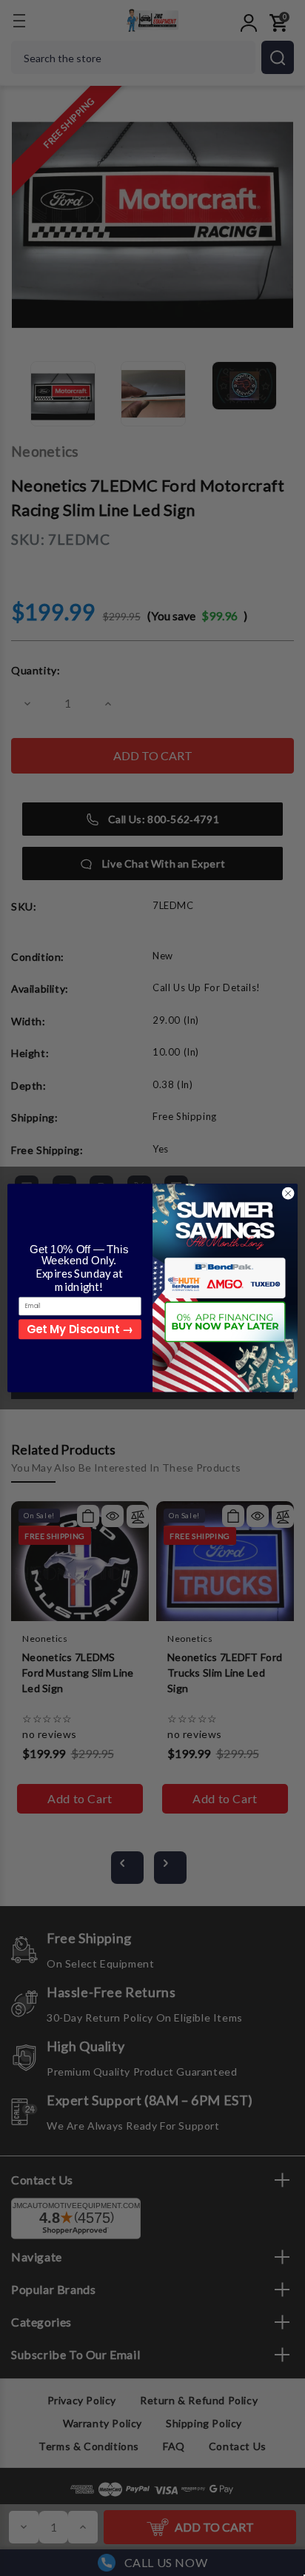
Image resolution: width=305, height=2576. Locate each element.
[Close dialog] (288, 1193)
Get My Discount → (80, 1329)
